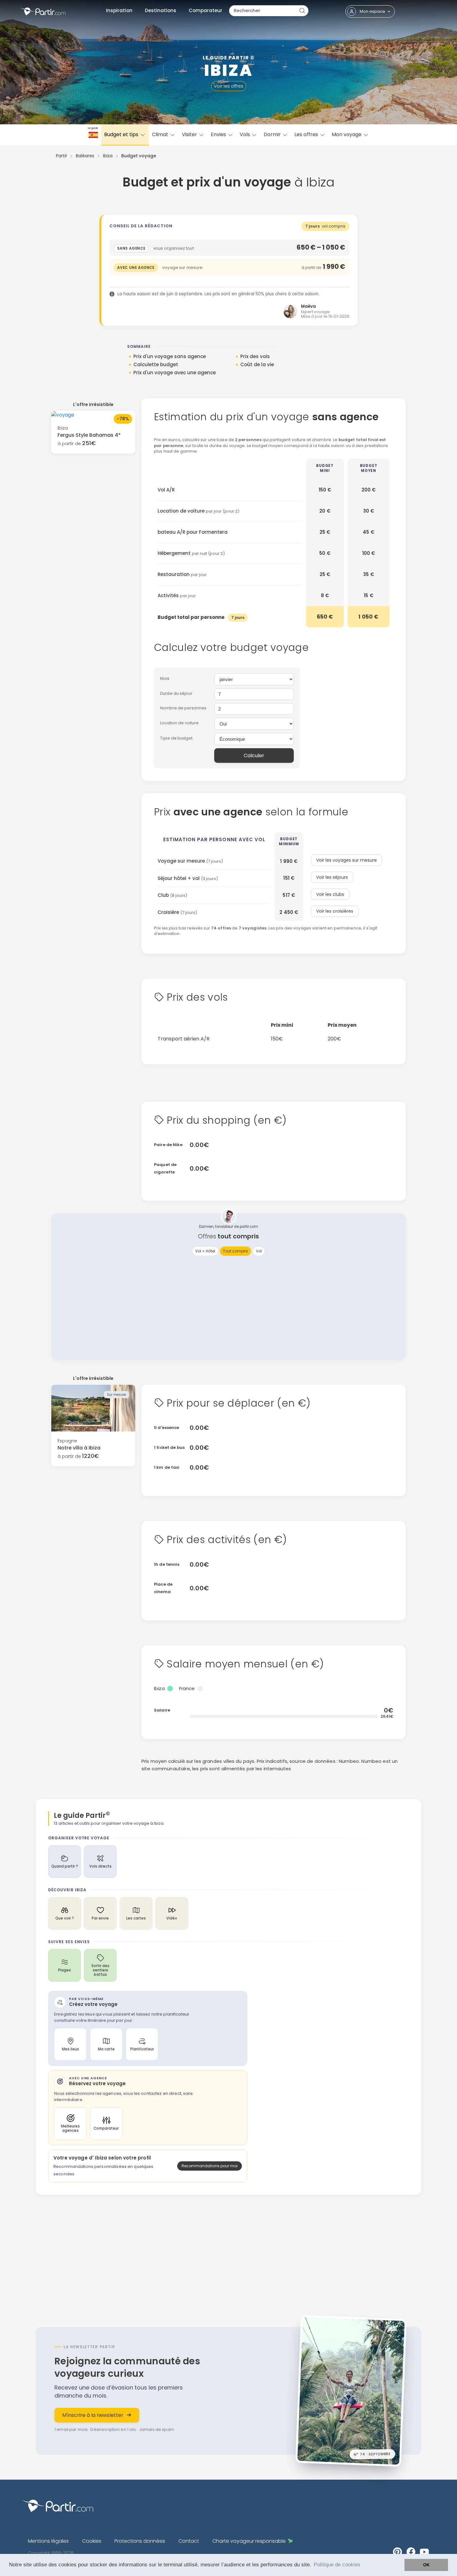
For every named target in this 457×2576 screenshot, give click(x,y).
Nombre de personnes (183, 708)
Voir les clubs (330, 894)
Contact (189, 2541)
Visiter (190, 134)
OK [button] (426, 2565)
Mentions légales (48, 2541)
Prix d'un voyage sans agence (170, 356)
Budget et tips (122, 134)
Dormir (273, 134)
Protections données (140, 2541)
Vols (245, 134)
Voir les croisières (335, 911)
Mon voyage (347, 134)
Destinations (161, 10)
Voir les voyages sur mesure (346, 860)
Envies (219, 134)
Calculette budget (156, 364)
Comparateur (205, 10)
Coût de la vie (257, 364)
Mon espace (372, 11)
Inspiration (119, 10)
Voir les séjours (332, 877)
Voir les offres (229, 86)
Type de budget (176, 738)
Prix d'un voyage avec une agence (175, 373)
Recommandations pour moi (210, 2166)
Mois (165, 678)
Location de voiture (179, 723)
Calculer (254, 756)
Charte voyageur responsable (249, 2541)
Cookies (92, 2541)
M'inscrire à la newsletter (93, 2415)
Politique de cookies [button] (337, 2565)
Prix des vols (255, 356)
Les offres (307, 134)
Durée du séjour (176, 693)
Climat (161, 134)
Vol (259, 1251)
